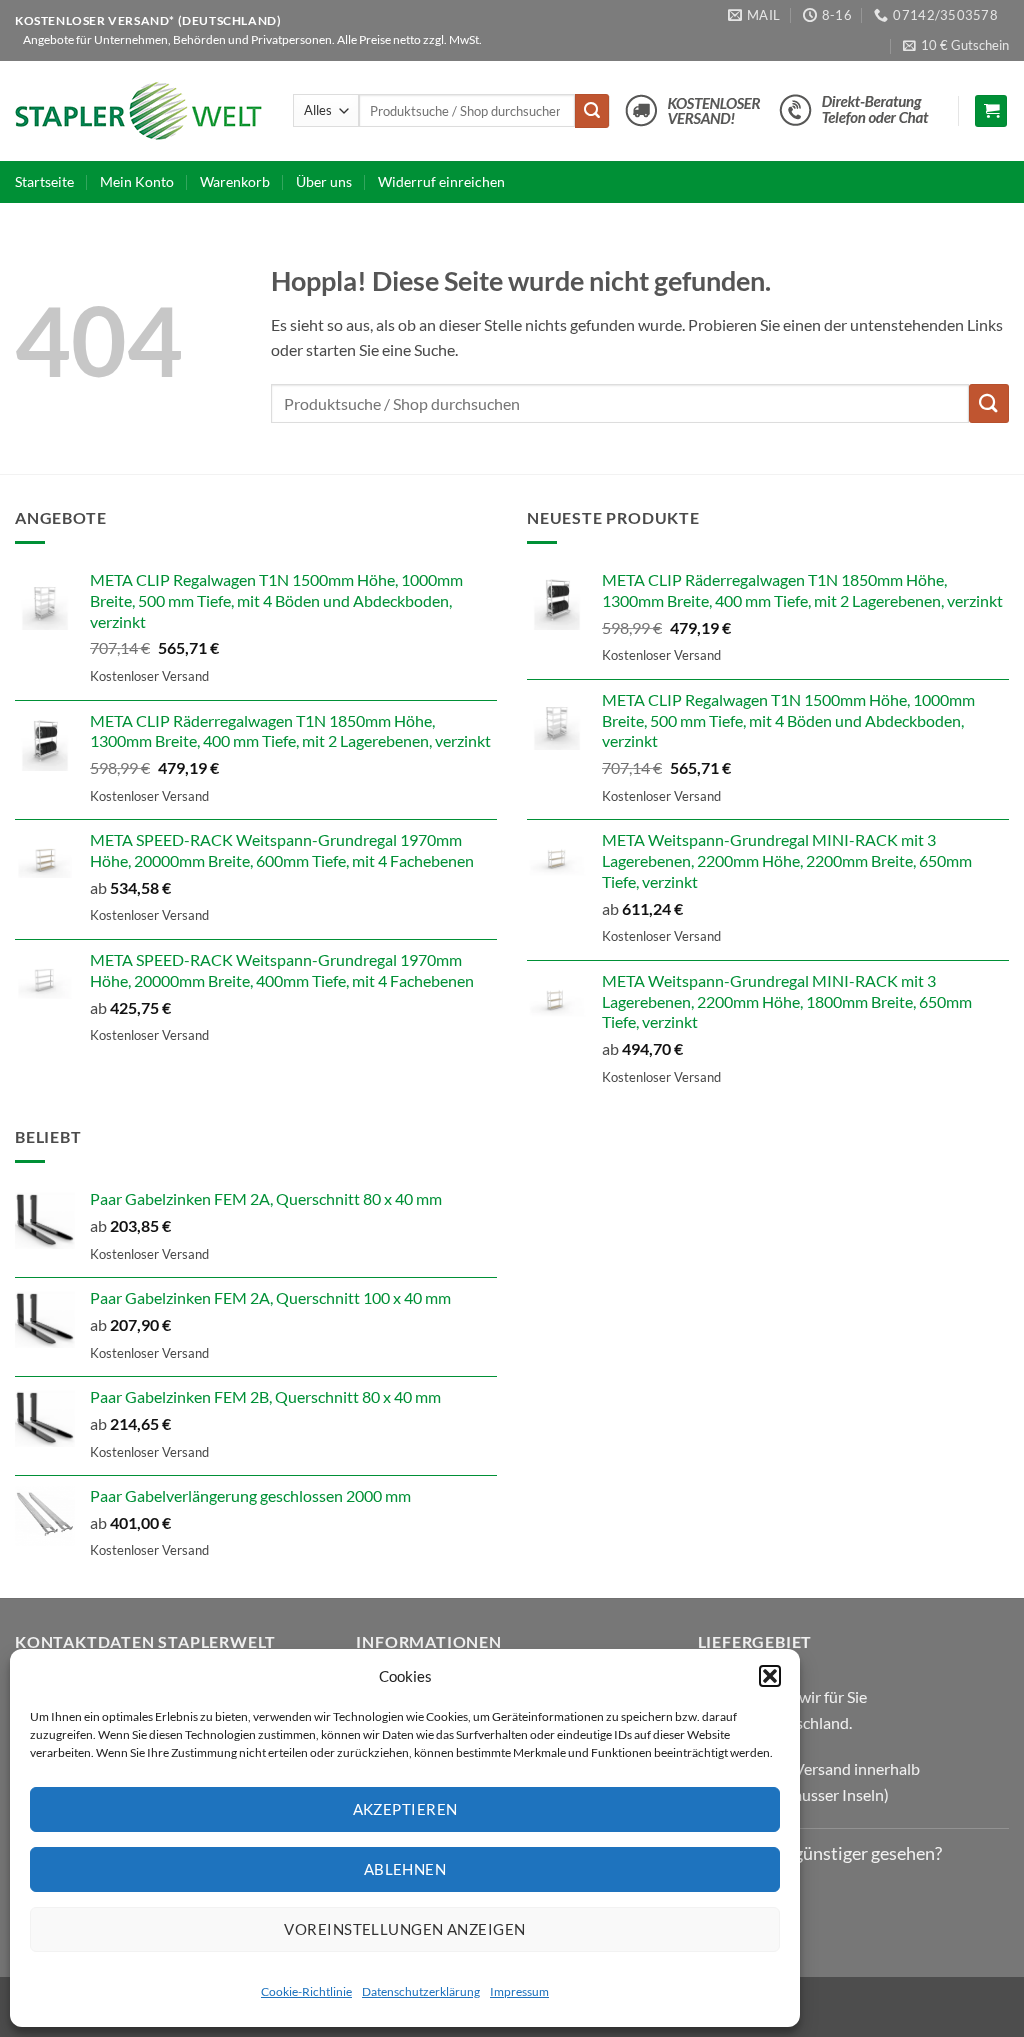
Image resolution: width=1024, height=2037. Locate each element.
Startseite (44, 181)
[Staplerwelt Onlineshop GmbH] (139, 111)
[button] (770, 1676)
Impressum (519, 1991)
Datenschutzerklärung (421, 1991)
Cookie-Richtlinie (306, 1991)
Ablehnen (405, 1869)
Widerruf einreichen (441, 181)
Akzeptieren (405, 1809)
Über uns (324, 181)
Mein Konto (137, 181)
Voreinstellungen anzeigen (404, 1929)
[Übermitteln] (592, 111)
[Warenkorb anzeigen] (991, 111)
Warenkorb (235, 181)
